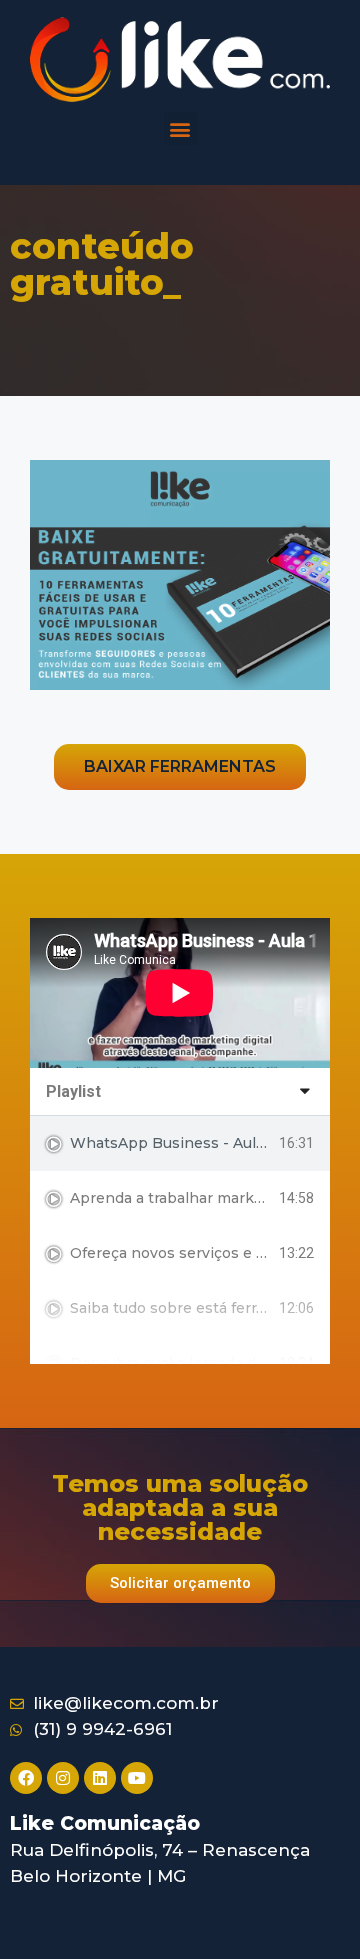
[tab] (180, 1143)
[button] (180, 128)
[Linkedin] (100, 1778)
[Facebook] (26, 1778)
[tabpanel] (180, 993)
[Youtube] (137, 1778)
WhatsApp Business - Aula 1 (172, 1143)
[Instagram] (63, 1778)
